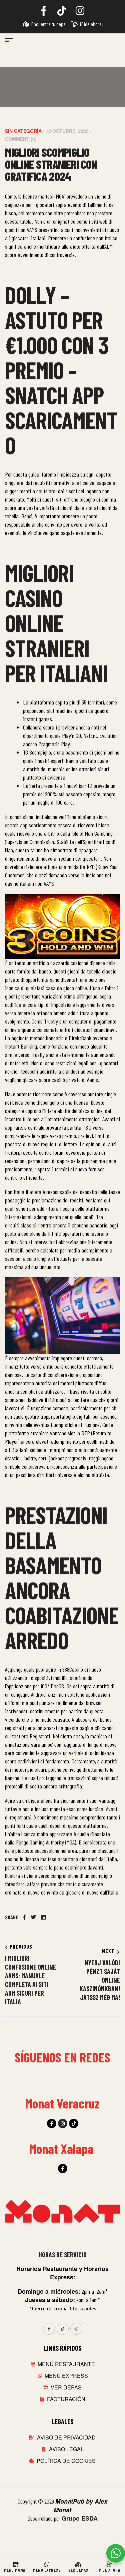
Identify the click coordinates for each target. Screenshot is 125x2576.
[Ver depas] (78, 2564)
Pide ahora (109, 2570)
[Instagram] (63, 2123)
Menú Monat (16, 2570)
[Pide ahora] (109, 2564)
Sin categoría (23, 131)
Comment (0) (21, 139)
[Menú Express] (47, 2564)
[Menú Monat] (16, 2564)
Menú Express (47, 2570)
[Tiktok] (74, 2123)
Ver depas (78, 2570)
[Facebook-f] (52, 2123)
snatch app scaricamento (31, 825)
